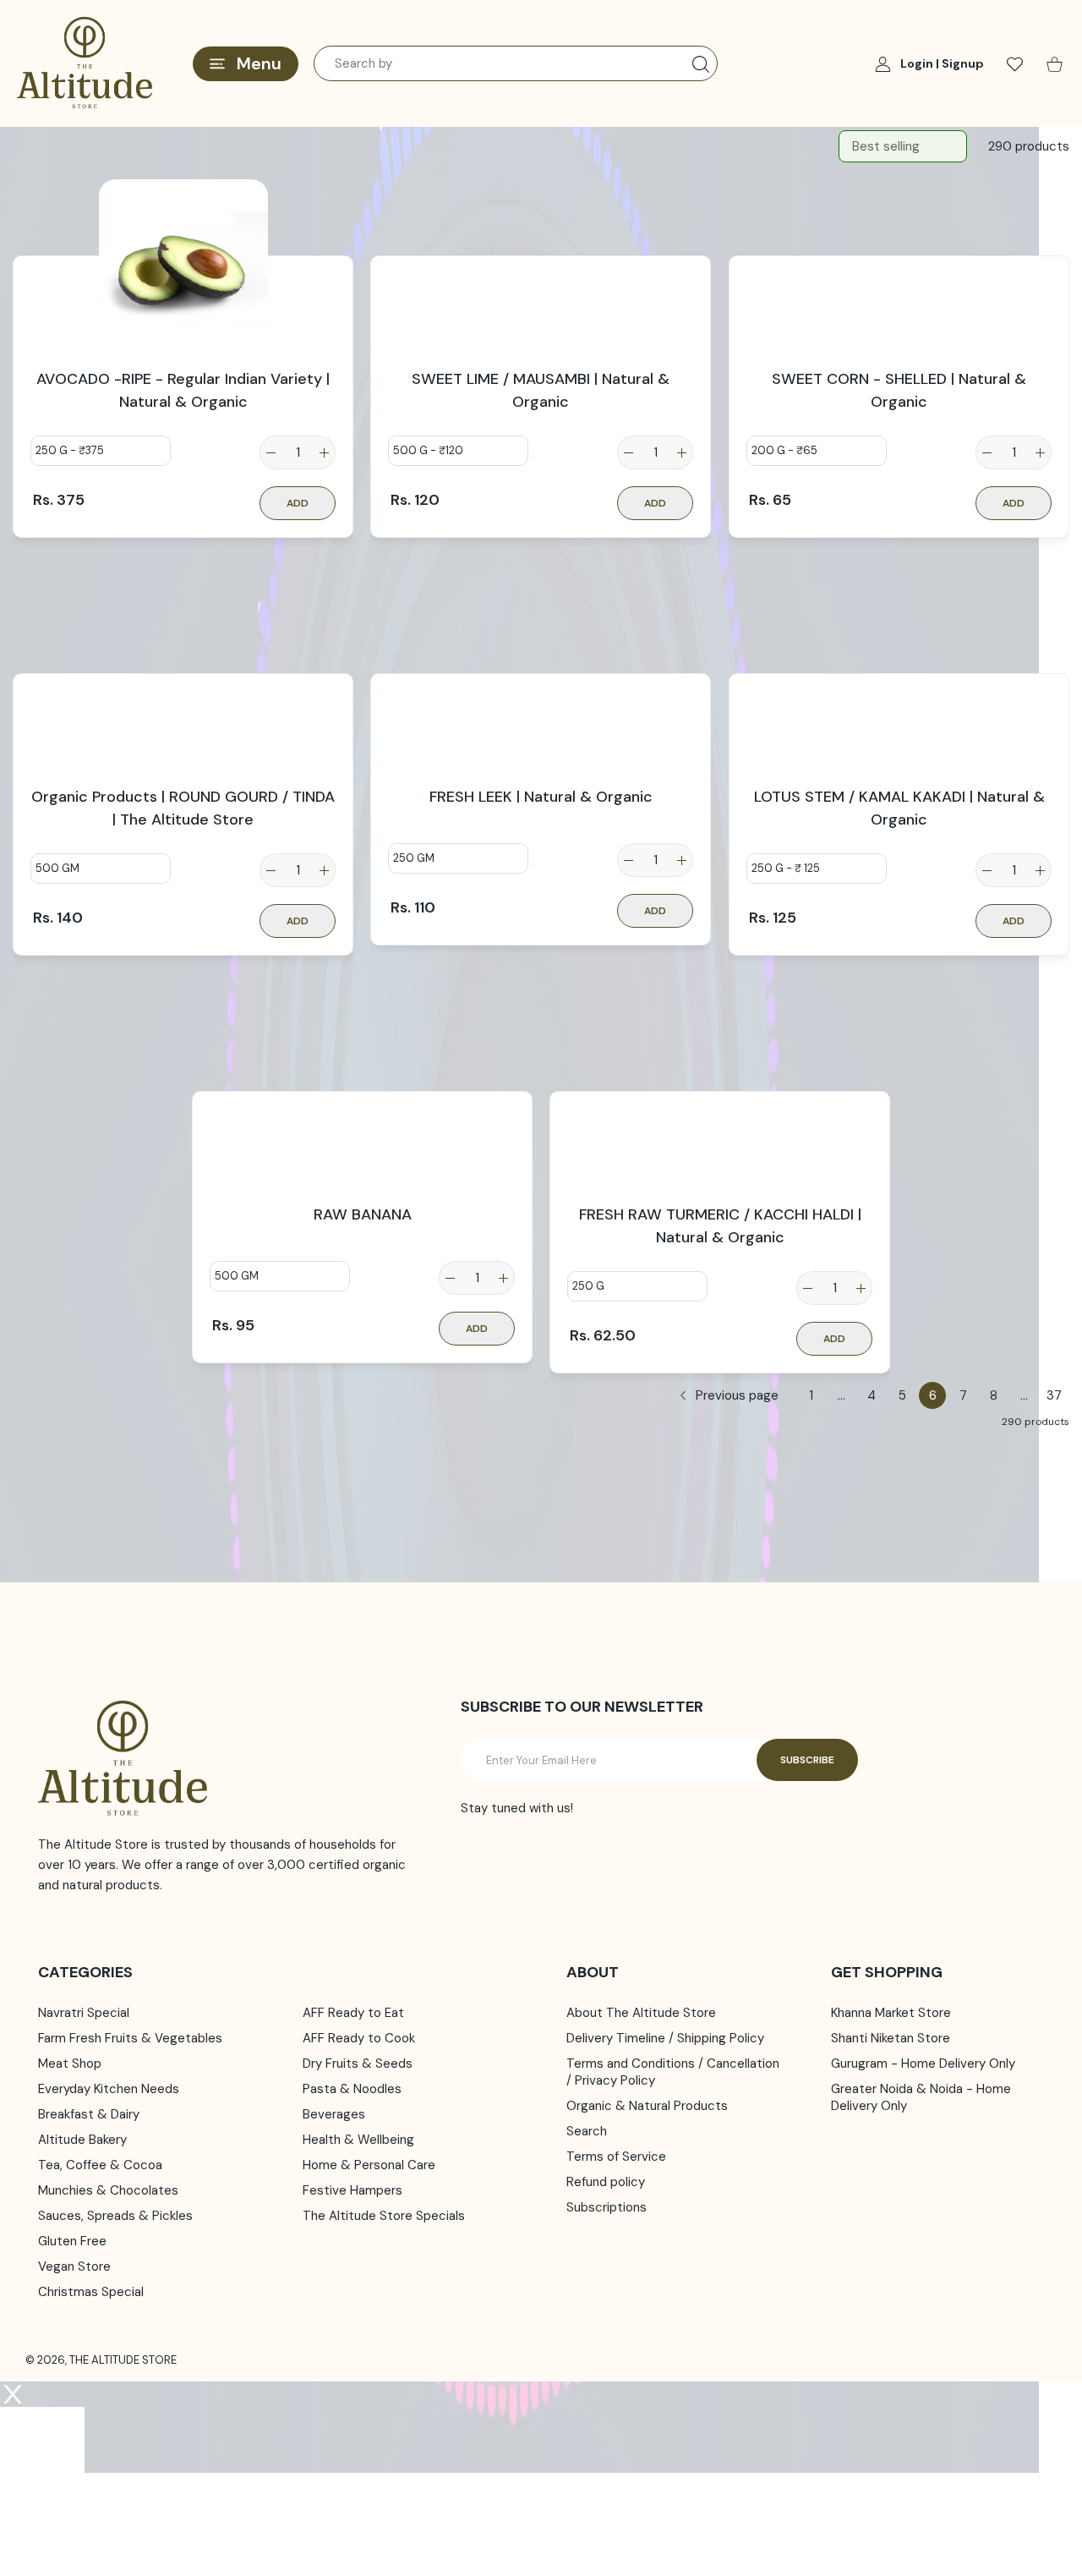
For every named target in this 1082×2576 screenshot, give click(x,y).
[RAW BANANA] (362, 1099)
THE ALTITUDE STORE (123, 2360)
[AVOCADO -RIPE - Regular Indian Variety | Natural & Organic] (183, 264)
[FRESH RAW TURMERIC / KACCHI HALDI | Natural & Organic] (720, 1099)
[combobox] (516, 63)
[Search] (701, 64)
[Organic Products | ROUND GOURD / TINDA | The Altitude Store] (183, 682)
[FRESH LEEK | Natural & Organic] (541, 682)
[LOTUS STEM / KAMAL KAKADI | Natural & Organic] (899, 682)
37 (1054, 1395)
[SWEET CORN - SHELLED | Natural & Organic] (899, 264)
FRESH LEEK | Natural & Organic (541, 797)
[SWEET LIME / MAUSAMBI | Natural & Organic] (541, 264)
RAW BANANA (362, 1214)
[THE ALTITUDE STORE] (85, 63)
